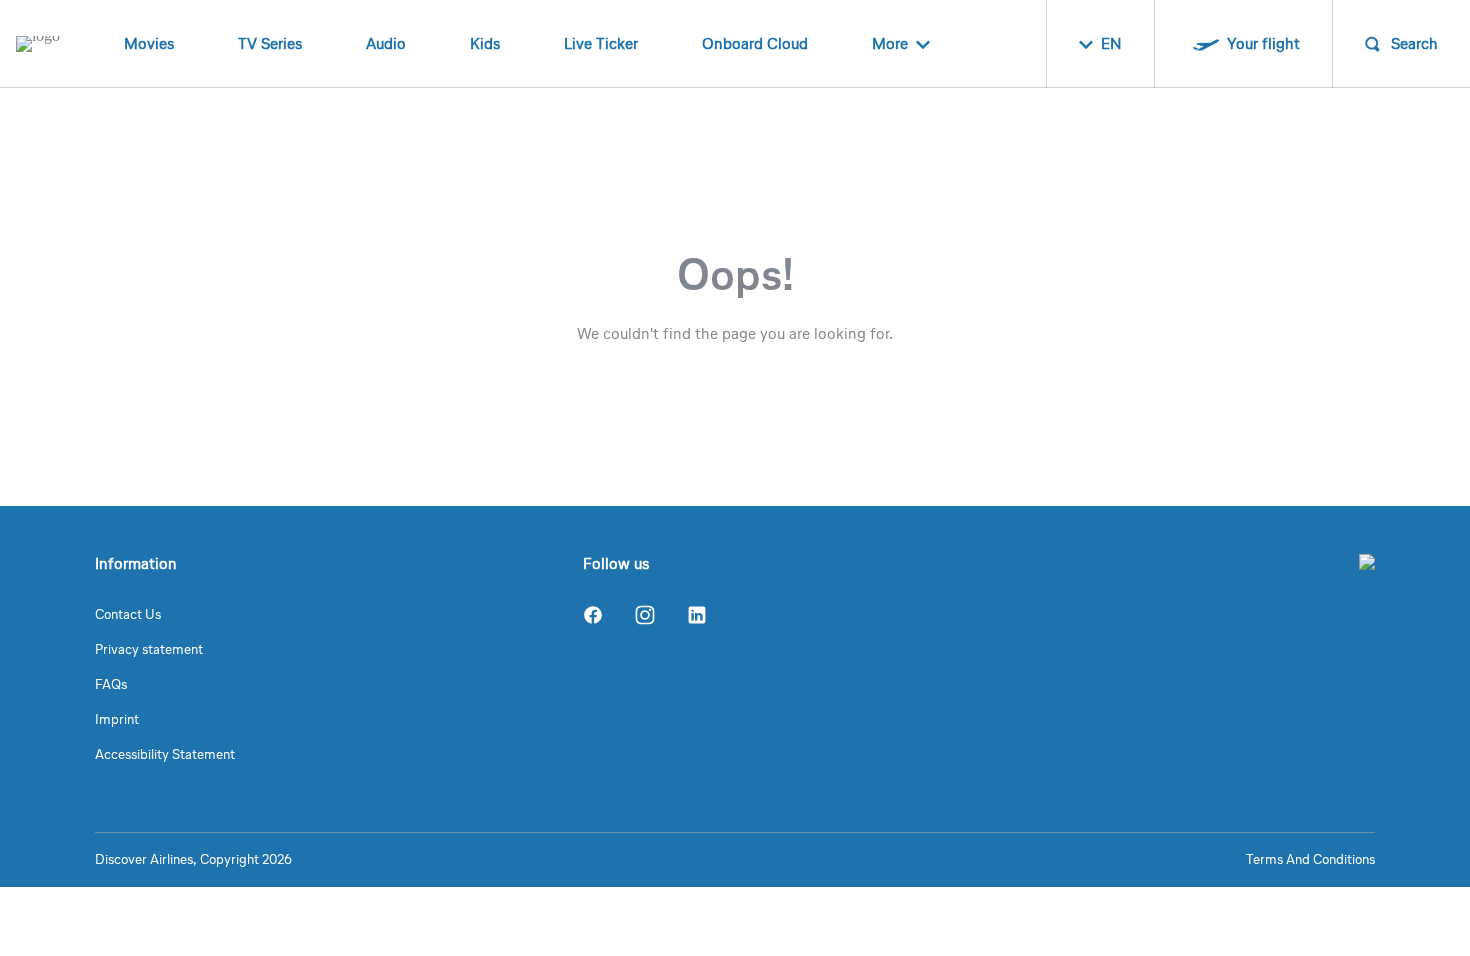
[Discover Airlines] (1367, 562)
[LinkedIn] (697, 615)
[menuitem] (149, 44)
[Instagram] (645, 615)
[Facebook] (593, 615)
